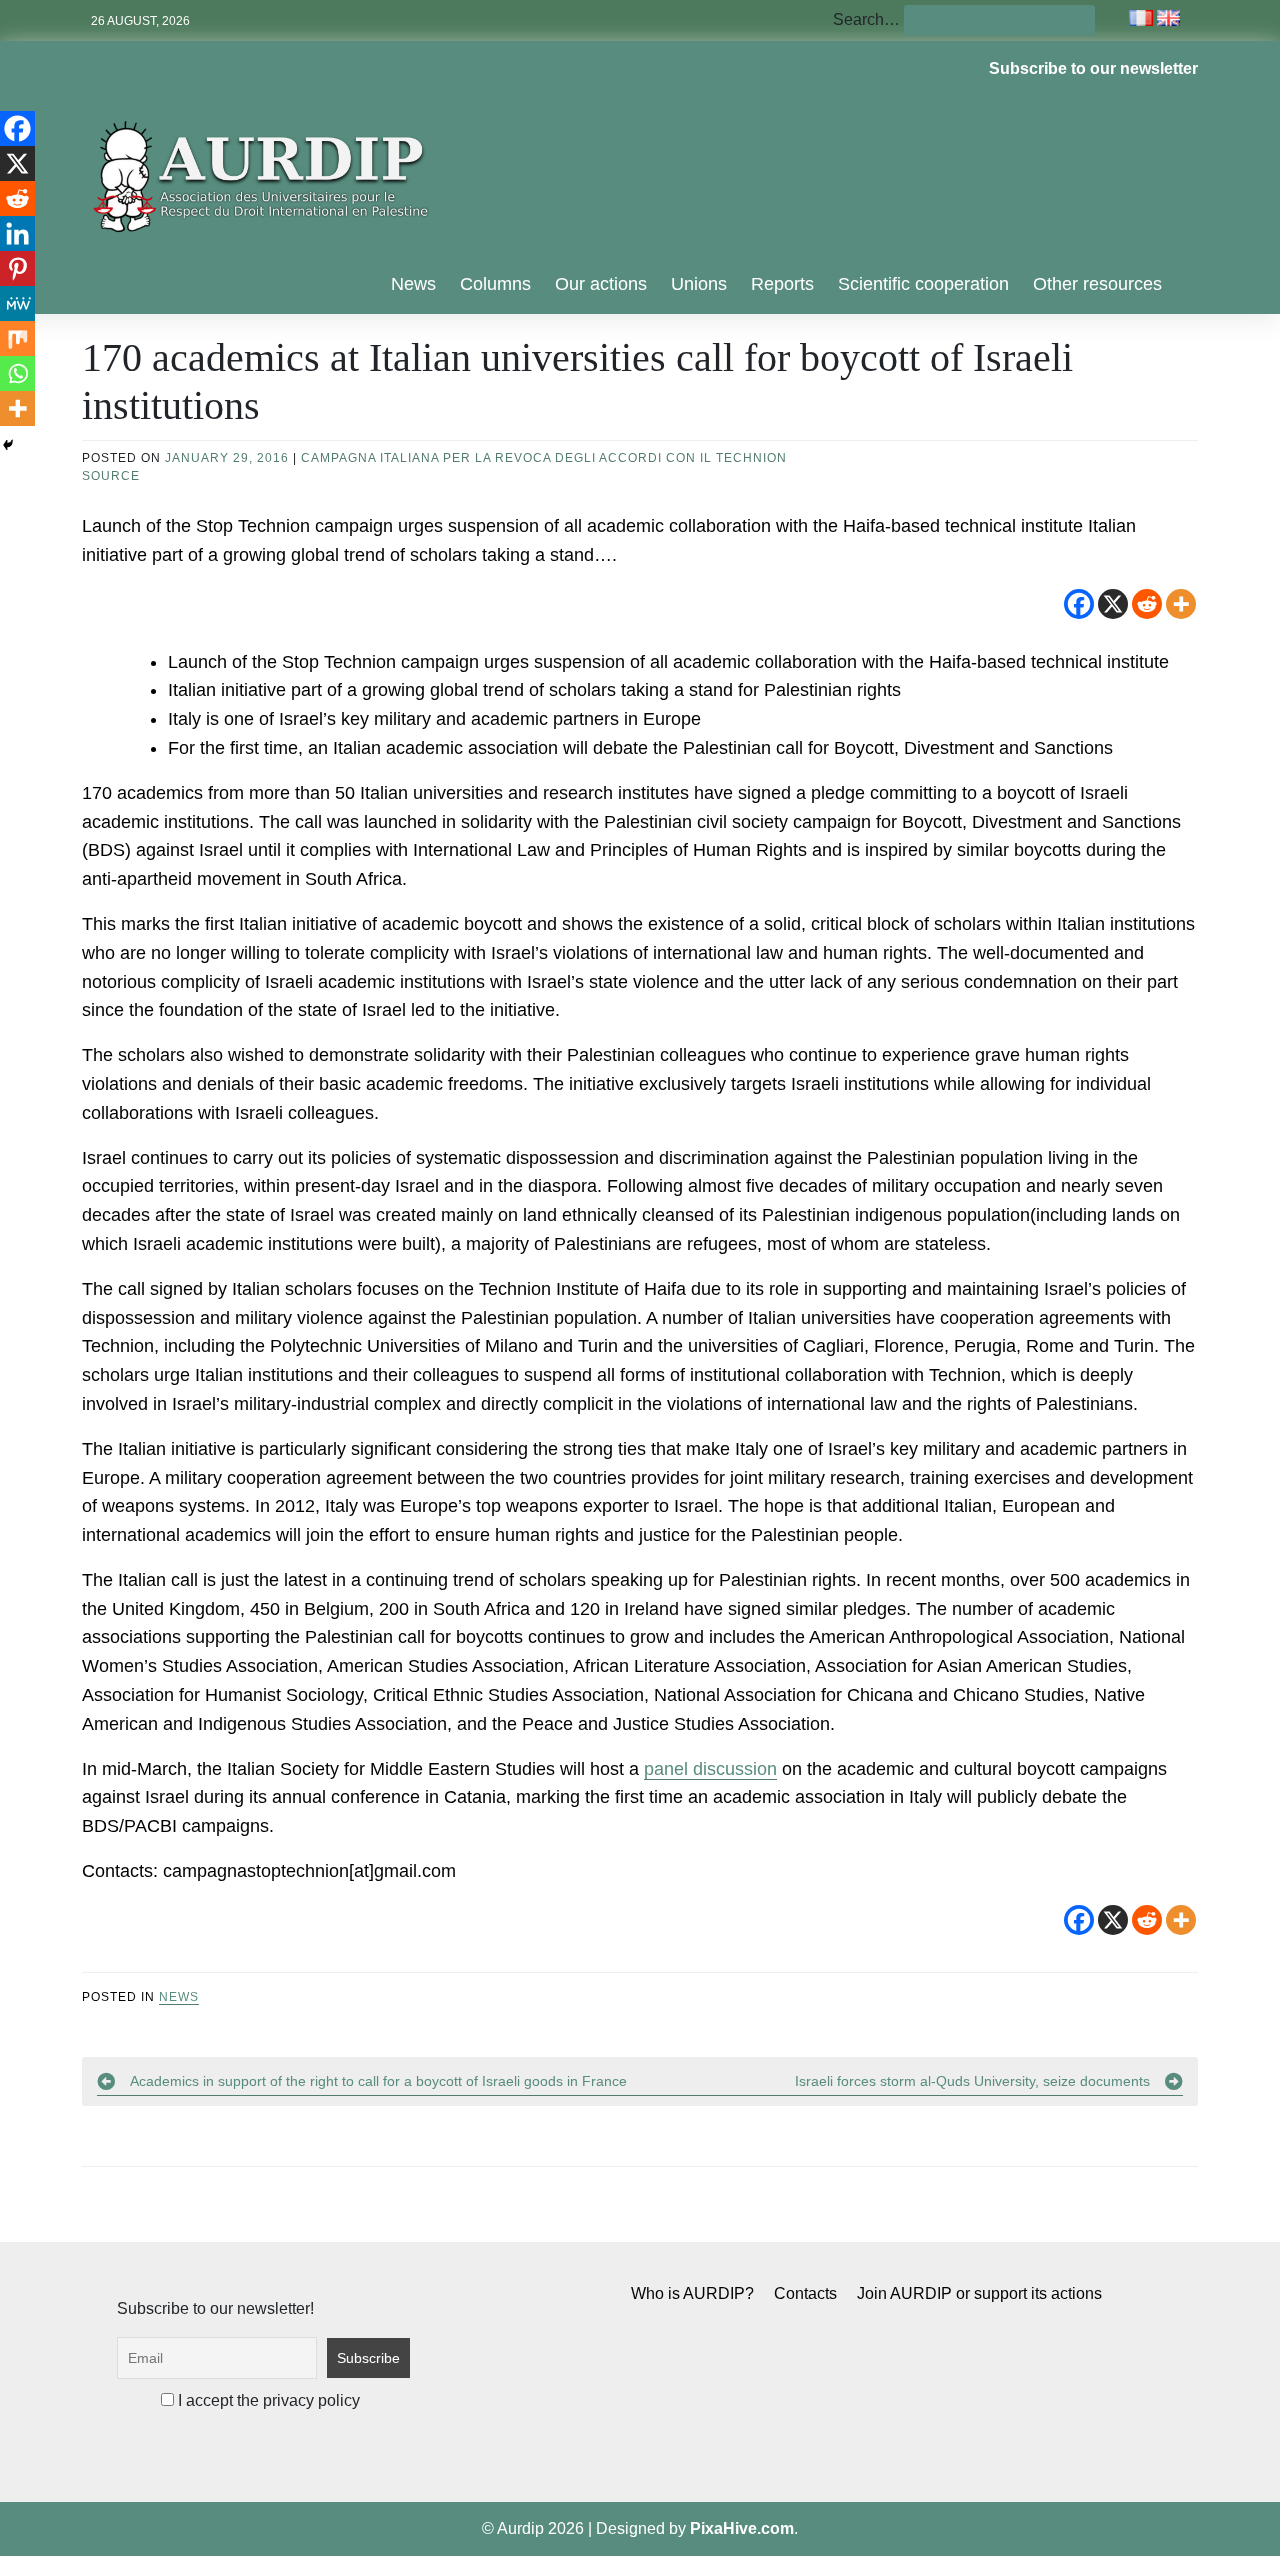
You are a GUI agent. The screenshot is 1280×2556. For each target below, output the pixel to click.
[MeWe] (17, 303)
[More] (1181, 604)
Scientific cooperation (923, 284)
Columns (495, 284)
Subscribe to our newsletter (1093, 68)
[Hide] (8, 445)
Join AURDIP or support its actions (979, 2293)
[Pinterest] (17, 268)
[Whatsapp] (17, 373)
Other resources (1097, 284)
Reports (782, 284)
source (111, 476)
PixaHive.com (742, 2528)
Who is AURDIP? (692, 2293)
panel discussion (710, 1769)
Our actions (601, 284)
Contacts (805, 2293)
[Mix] (17, 338)
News (413, 284)
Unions (699, 284)
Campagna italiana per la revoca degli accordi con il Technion (544, 458)
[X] (1113, 604)
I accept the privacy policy (267, 2400)
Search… (866, 19)
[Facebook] (1079, 604)
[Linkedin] (17, 233)
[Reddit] (1147, 604)
